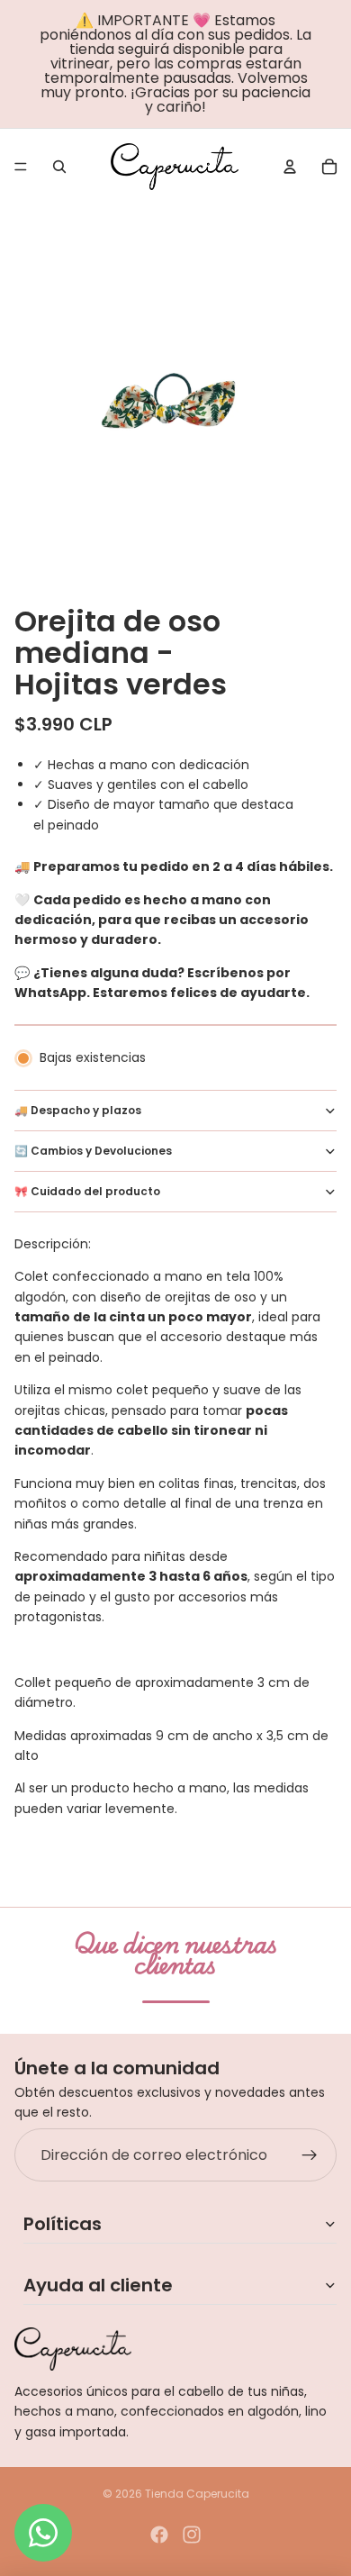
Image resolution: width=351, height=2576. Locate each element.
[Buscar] (59, 167)
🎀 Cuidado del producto (87, 1191)
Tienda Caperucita (197, 2494)
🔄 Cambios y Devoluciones (93, 1151)
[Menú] (21, 167)
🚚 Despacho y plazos (78, 1110)
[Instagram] (192, 2535)
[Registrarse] (310, 2155)
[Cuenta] (290, 167)
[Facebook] (159, 2535)
